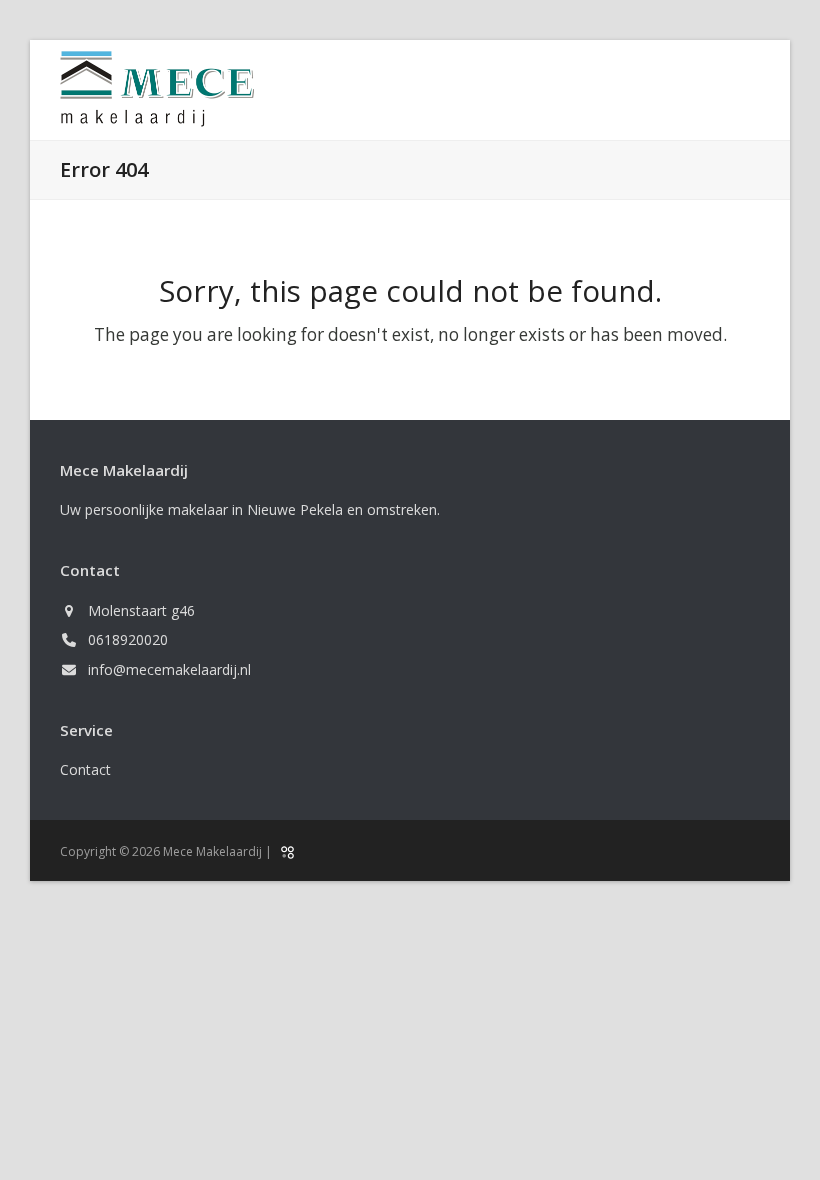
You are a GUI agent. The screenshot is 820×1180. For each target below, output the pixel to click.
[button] (749, 90)
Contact (85, 769)
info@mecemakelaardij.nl (169, 669)
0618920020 (128, 639)
